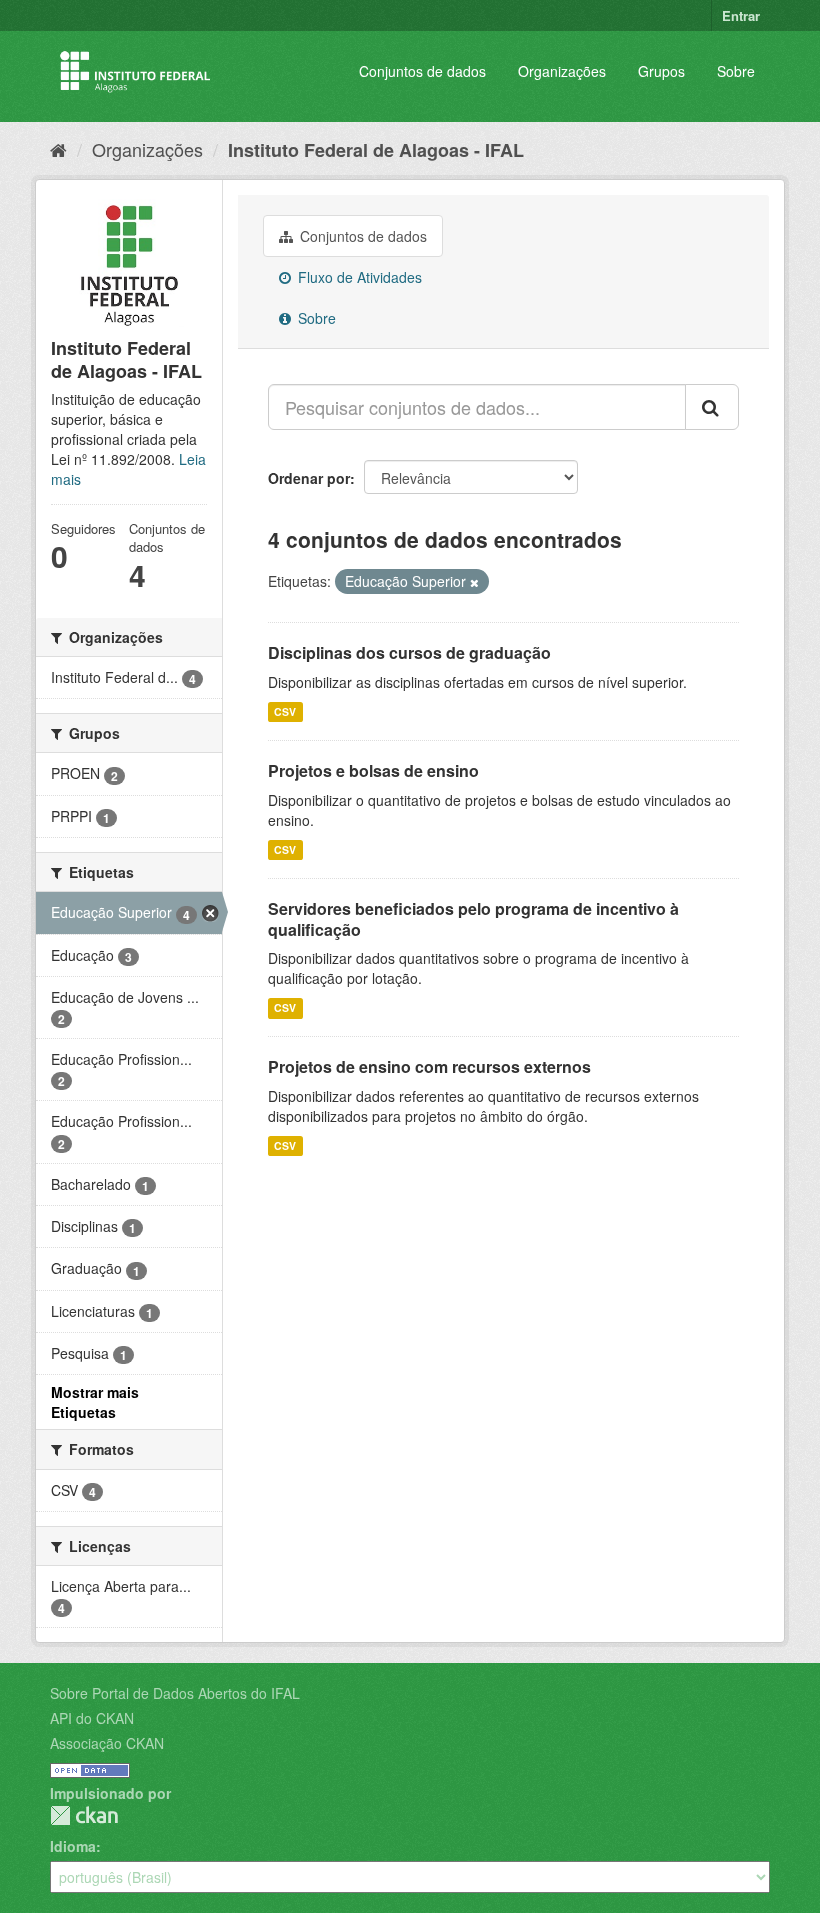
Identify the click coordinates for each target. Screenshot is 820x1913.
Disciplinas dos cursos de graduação (409, 652)
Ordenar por (309, 478)
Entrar (741, 15)
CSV (285, 711)
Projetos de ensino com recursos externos (429, 1066)
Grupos (661, 71)
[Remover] (474, 582)
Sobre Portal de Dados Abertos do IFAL (175, 1693)
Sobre (736, 71)
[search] (712, 407)
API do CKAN (92, 1718)
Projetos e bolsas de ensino (373, 770)
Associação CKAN (107, 1743)
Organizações (562, 71)
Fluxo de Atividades (358, 277)
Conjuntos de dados (422, 71)
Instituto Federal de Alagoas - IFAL (376, 150)
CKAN (84, 1815)
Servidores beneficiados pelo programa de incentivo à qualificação (473, 919)
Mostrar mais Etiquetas (95, 1402)
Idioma (73, 1846)
